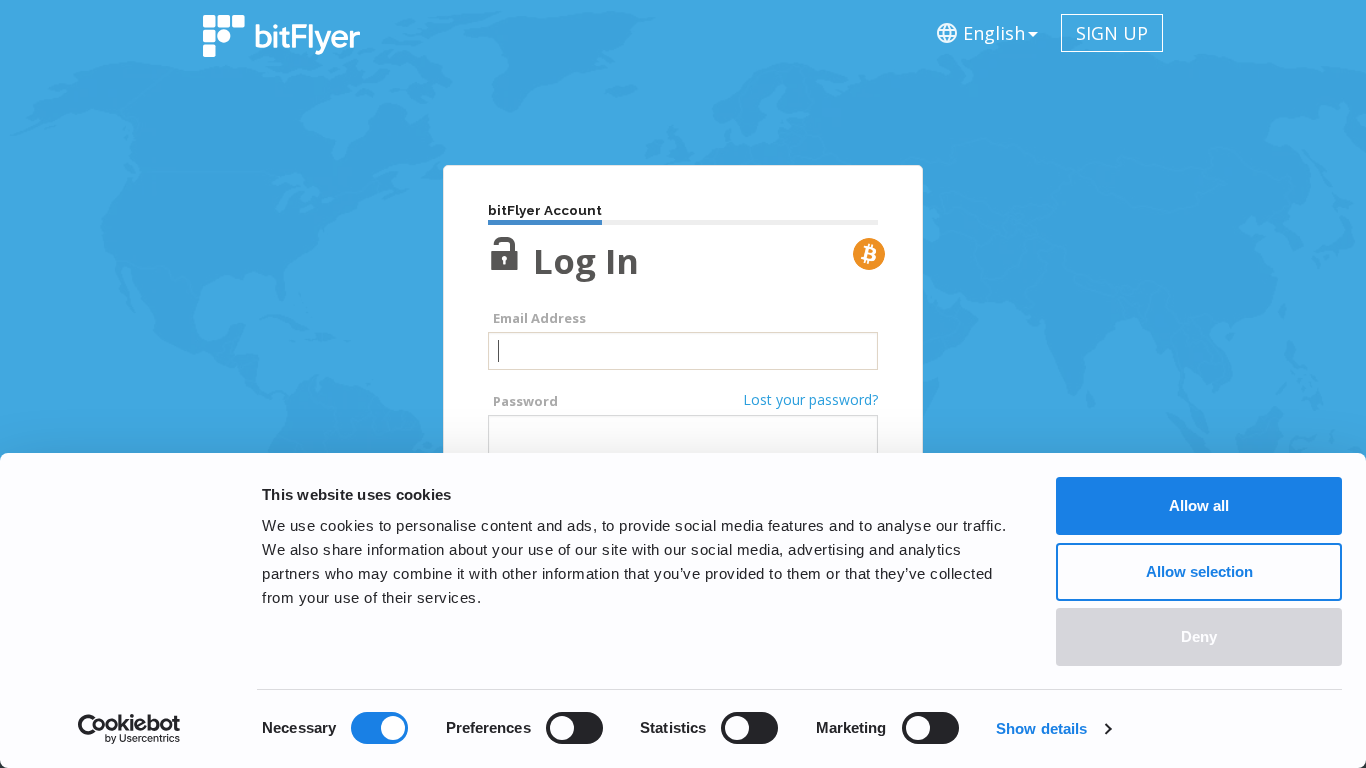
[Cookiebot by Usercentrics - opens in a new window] (129, 729)
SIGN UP (1112, 33)
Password (525, 401)
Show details (1041, 728)
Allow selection (1199, 571)
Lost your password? (810, 399)
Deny (1199, 636)
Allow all (1199, 505)
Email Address (539, 318)
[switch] (574, 728)
